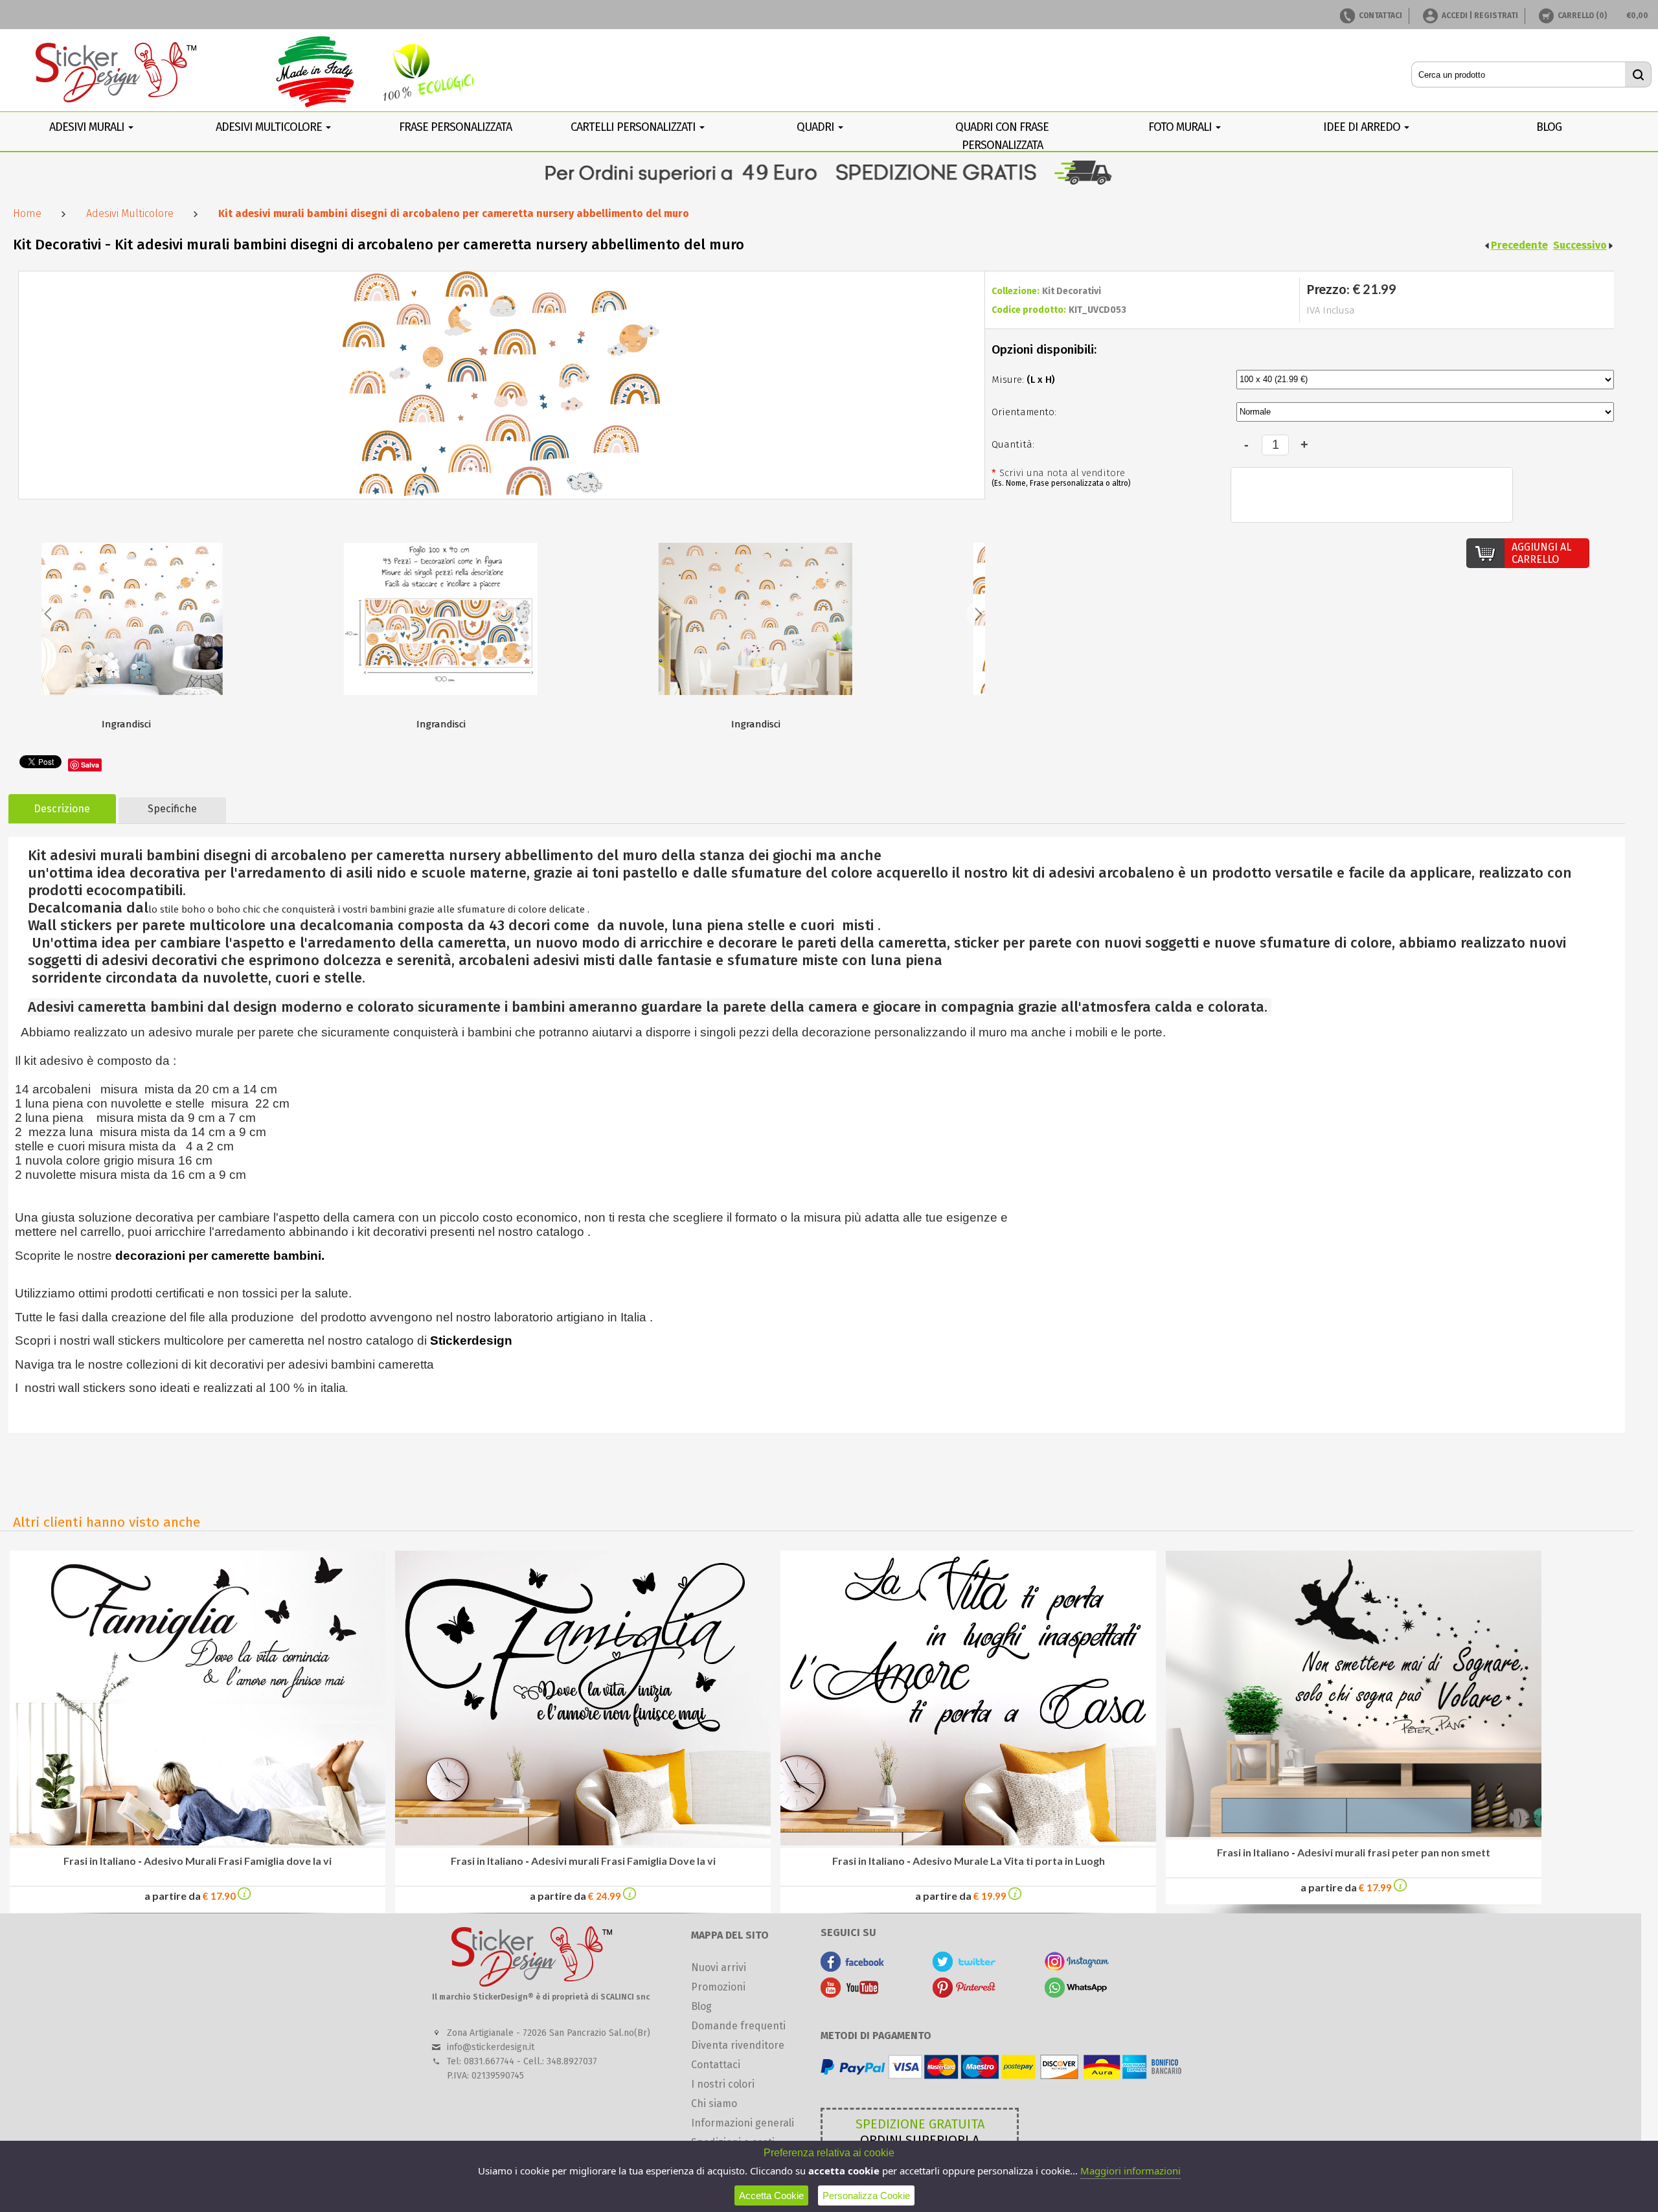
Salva (90, 765)
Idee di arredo (1363, 127)
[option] (196, 631)
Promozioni (718, 1987)
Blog (701, 2006)
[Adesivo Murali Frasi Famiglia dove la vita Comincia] (198, 1842)
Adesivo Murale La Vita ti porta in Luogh (1009, 1861)
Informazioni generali (743, 2123)
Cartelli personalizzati (634, 127)
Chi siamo (714, 2104)
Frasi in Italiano (100, 1861)
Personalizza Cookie (866, 2195)
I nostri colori (723, 2084)
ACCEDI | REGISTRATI (1480, 16)
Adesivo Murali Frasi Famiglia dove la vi (238, 1861)
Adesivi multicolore (270, 127)
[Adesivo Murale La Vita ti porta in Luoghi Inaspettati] (968, 1842)
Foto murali (1181, 127)
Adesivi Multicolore (130, 213)
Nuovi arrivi (719, 1967)
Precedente (1519, 245)
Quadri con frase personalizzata (1002, 136)
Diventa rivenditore (738, 2045)
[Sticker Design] (117, 74)
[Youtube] (853, 1994)
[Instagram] (1077, 1968)
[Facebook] (853, 1968)
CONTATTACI (1380, 16)
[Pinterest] (965, 1994)
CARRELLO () (1582, 16)
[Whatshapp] (1077, 1994)
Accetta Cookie (771, 2195)
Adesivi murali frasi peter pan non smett (1394, 1852)
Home (27, 213)
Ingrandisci (196, 724)
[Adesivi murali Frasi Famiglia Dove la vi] (630, 1896)
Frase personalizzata (455, 127)
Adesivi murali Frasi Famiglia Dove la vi (623, 1861)
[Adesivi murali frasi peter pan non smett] (1400, 1888)
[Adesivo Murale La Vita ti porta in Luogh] (1015, 1896)
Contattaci (716, 2065)
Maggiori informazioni (1130, 2171)
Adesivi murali (88, 127)
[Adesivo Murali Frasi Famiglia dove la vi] (244, 1896)
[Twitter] (965, 1968)
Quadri (817, 127)
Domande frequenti (738, 2026)
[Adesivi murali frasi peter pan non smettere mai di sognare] (1354, 1833)
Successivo (1580, 245)
